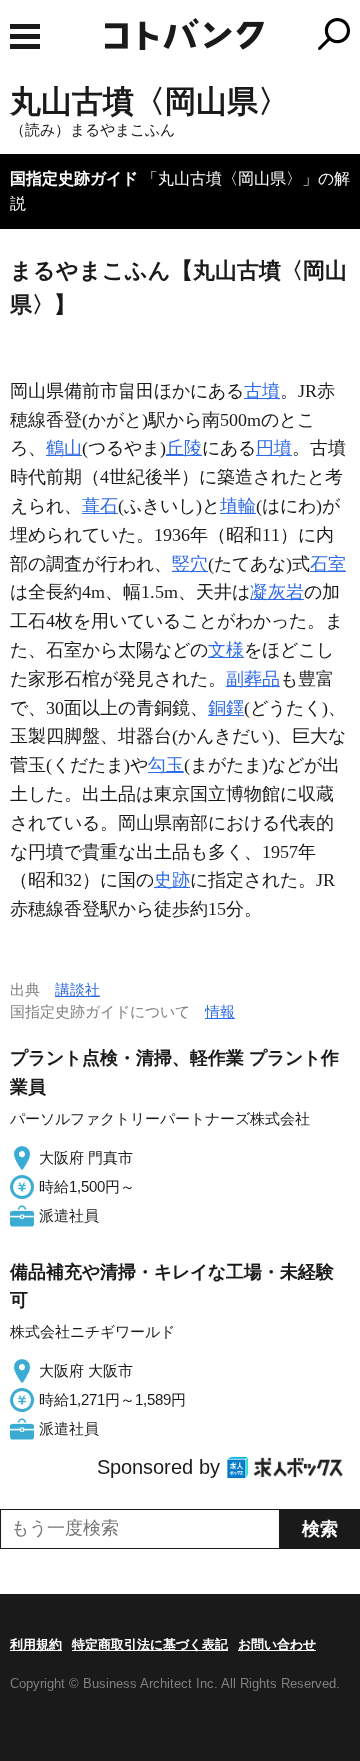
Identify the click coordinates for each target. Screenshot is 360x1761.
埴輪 (238, 506)
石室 (328, 564)
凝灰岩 (277, 592)
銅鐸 (226, 708)
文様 (226, 650)
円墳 (274, 448)
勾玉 (166, 765)
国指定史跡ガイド (74, 178)
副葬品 (253, 679)
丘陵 (184, 448)
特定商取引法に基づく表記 (150, 1644)
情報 (220, 1011)
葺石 (100, 506)
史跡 (172, 880)
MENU (25, 36)
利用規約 (36, 1644)
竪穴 (190, 564)
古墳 (262, 391)
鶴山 (64, 448)
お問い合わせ (277, 1644)
